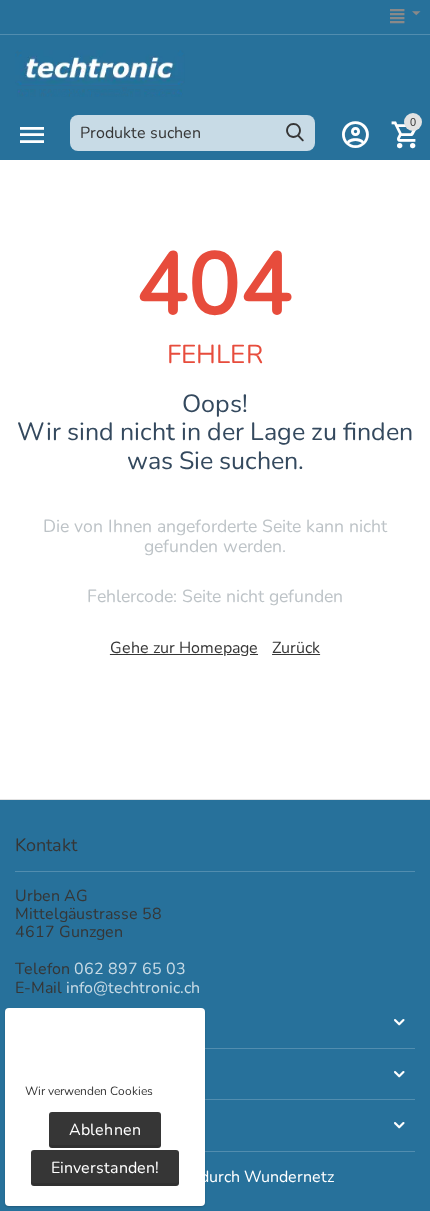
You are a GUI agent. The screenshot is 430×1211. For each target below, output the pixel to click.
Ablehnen (104, 1130)
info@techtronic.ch (133, 988)
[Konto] (355, 135)
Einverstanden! (104, 1168)
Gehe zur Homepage (184, 648)
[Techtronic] (100, 72)
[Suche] (295, 133)
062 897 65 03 (130, 969)
